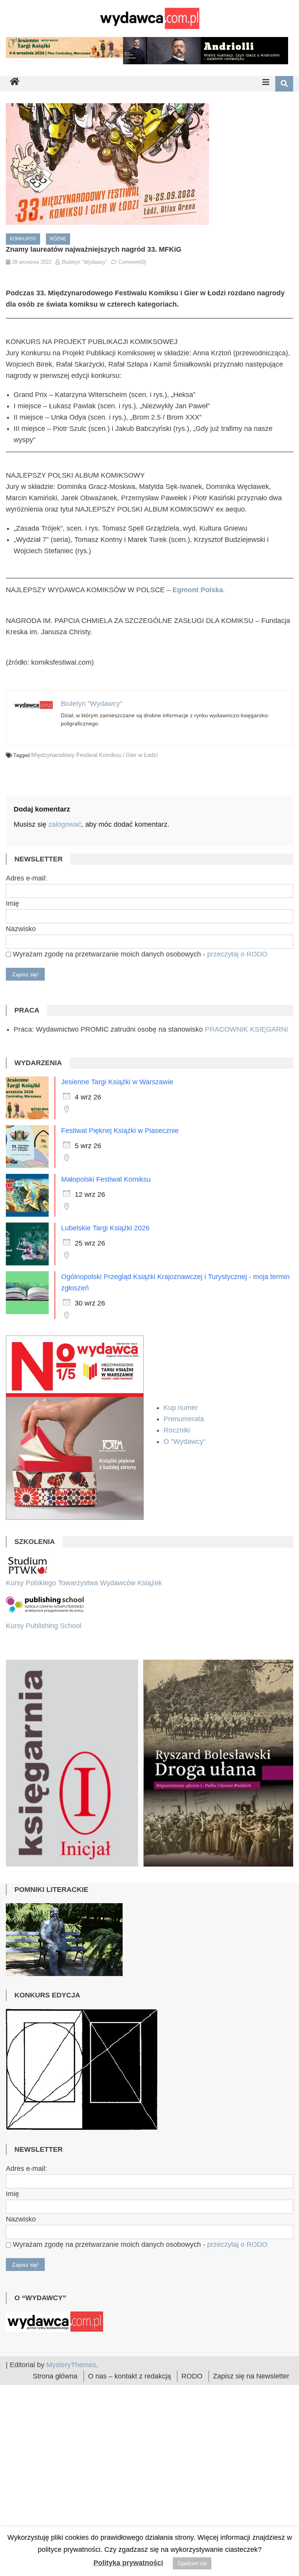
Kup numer (181, 1408)
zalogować (65, 824)
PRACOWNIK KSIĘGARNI (246, 1029)
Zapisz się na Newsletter (251, 2456)
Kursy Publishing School (44, 1626)
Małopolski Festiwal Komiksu (106, 1179)
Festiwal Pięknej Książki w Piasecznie (120, 1131)
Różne (58, 239)
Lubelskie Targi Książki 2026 (105, 1228)
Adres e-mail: (26, 878)
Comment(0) (132, 262)
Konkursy (23, 239)
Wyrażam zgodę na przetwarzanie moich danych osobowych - (139, 954)
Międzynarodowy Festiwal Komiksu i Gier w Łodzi (94, 755)
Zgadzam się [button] (192, 2563)
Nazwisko (21, 929)
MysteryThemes (71, 2444)
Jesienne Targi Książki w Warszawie (117, 1082)
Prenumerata (185, 1419)
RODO (192, 2456)
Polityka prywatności (128, 2563)
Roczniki (178, 1430)
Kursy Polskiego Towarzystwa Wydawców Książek (84, 1583)
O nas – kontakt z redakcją (129, 2456)
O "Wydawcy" (186, 1442)
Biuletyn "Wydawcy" (85, 262)
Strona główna (55, 2456)
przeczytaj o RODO (237, 954)
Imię (12, 903)
